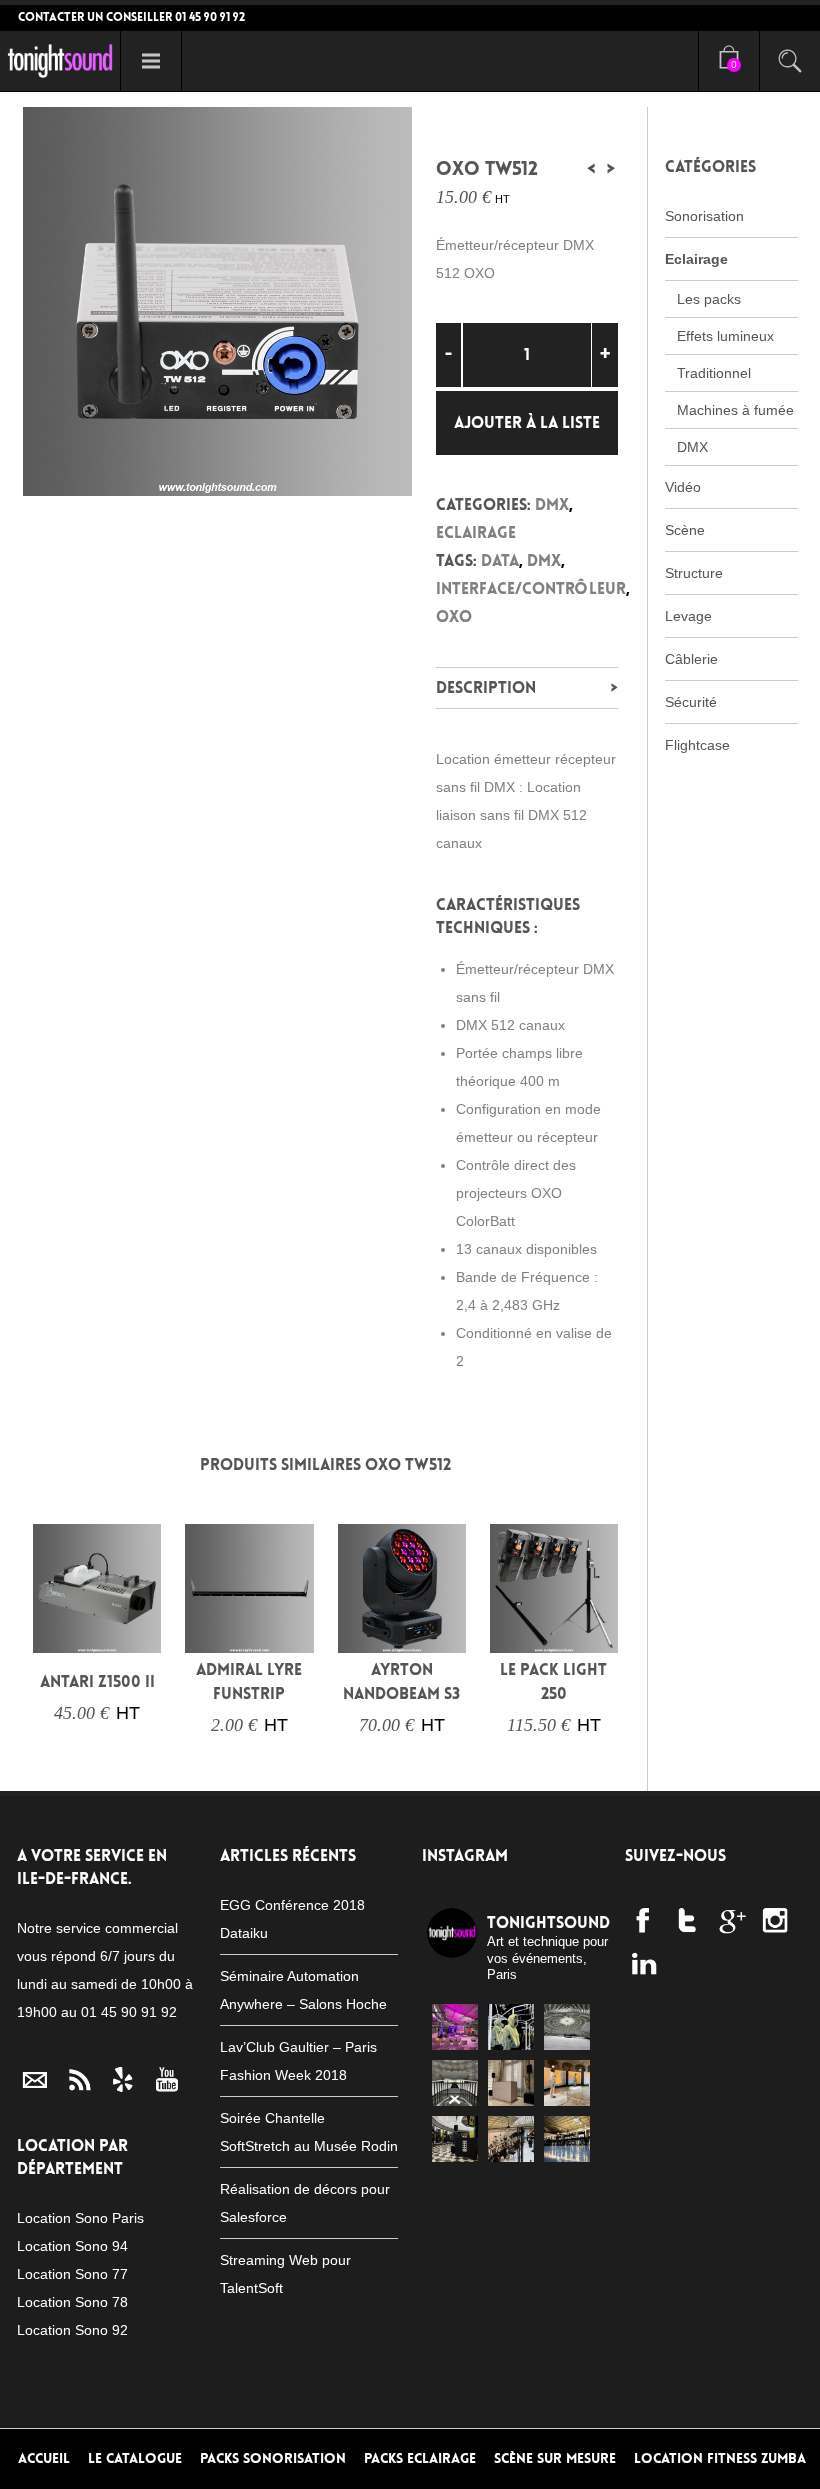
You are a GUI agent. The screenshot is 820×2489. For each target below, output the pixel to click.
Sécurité (691, 702)
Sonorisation (704, 216)
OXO (454, 616)
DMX (552, 504)
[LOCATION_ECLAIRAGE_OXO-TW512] (217, 301)
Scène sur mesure (555, 2458)
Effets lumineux (725, 336)
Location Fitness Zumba (720, 2458)
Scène (685, 530)
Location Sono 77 (72, 2274)
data (500, 560)
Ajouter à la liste (527, 422)
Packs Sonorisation (273, 2458)
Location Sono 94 (72, 2246)
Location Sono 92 (72, 2330)
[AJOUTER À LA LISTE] (60, 1625)
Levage (688, 616)
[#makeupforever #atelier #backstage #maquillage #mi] (567, 2139)
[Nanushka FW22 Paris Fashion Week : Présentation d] (567, 2083)
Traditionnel (714, 373)
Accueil (44, 2458)
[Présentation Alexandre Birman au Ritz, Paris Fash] (511, 2083)
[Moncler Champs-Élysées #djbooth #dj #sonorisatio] (455, 2139)
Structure (694, 573)
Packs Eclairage (420, 2458)
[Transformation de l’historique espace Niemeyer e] (455, 2083)
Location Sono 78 (72, 2302)
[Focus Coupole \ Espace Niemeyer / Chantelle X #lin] (567, 2027)
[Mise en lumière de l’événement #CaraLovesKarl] (511, 2027)
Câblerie (691, 659)
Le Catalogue (135, 2458)
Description (486, 687)
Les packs (709, 299)
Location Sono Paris (80, 2218)
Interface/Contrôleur (531, 588)
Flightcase (697, 745)
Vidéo (683, 487)
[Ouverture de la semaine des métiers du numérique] (455, 2027)
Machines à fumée (735, 410)
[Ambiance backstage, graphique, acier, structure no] (511, 2139)
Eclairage (476, 532)
